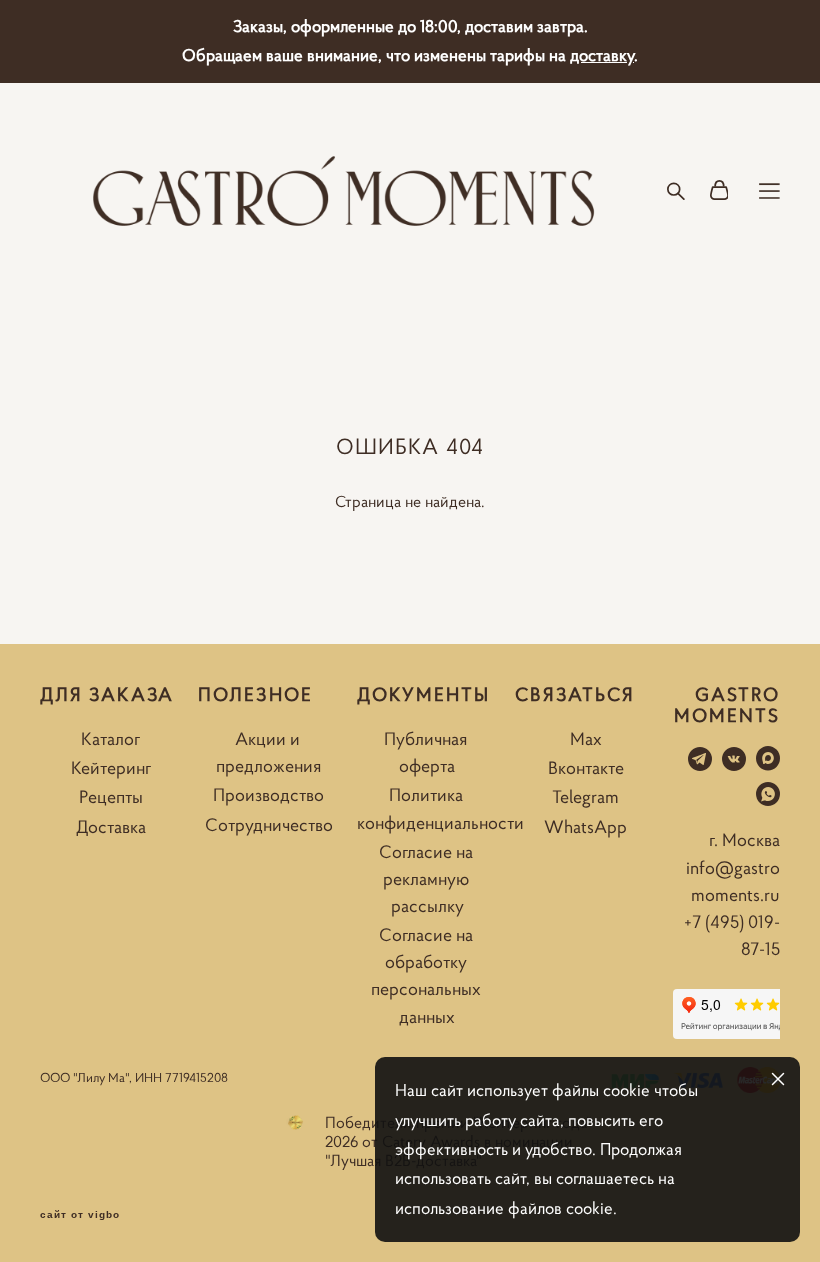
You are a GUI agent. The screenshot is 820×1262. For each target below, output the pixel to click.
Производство (268, 794)
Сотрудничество (269, 824)
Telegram (585, 796)
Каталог (110, 738)
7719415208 (196, 1077)
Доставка (111, 826)
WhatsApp (585, 826)
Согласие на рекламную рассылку (426, 878)
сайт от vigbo (80, 1215)
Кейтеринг (111, 767)
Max (586, 738)
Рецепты (111, 796)
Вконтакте (586, 767)
